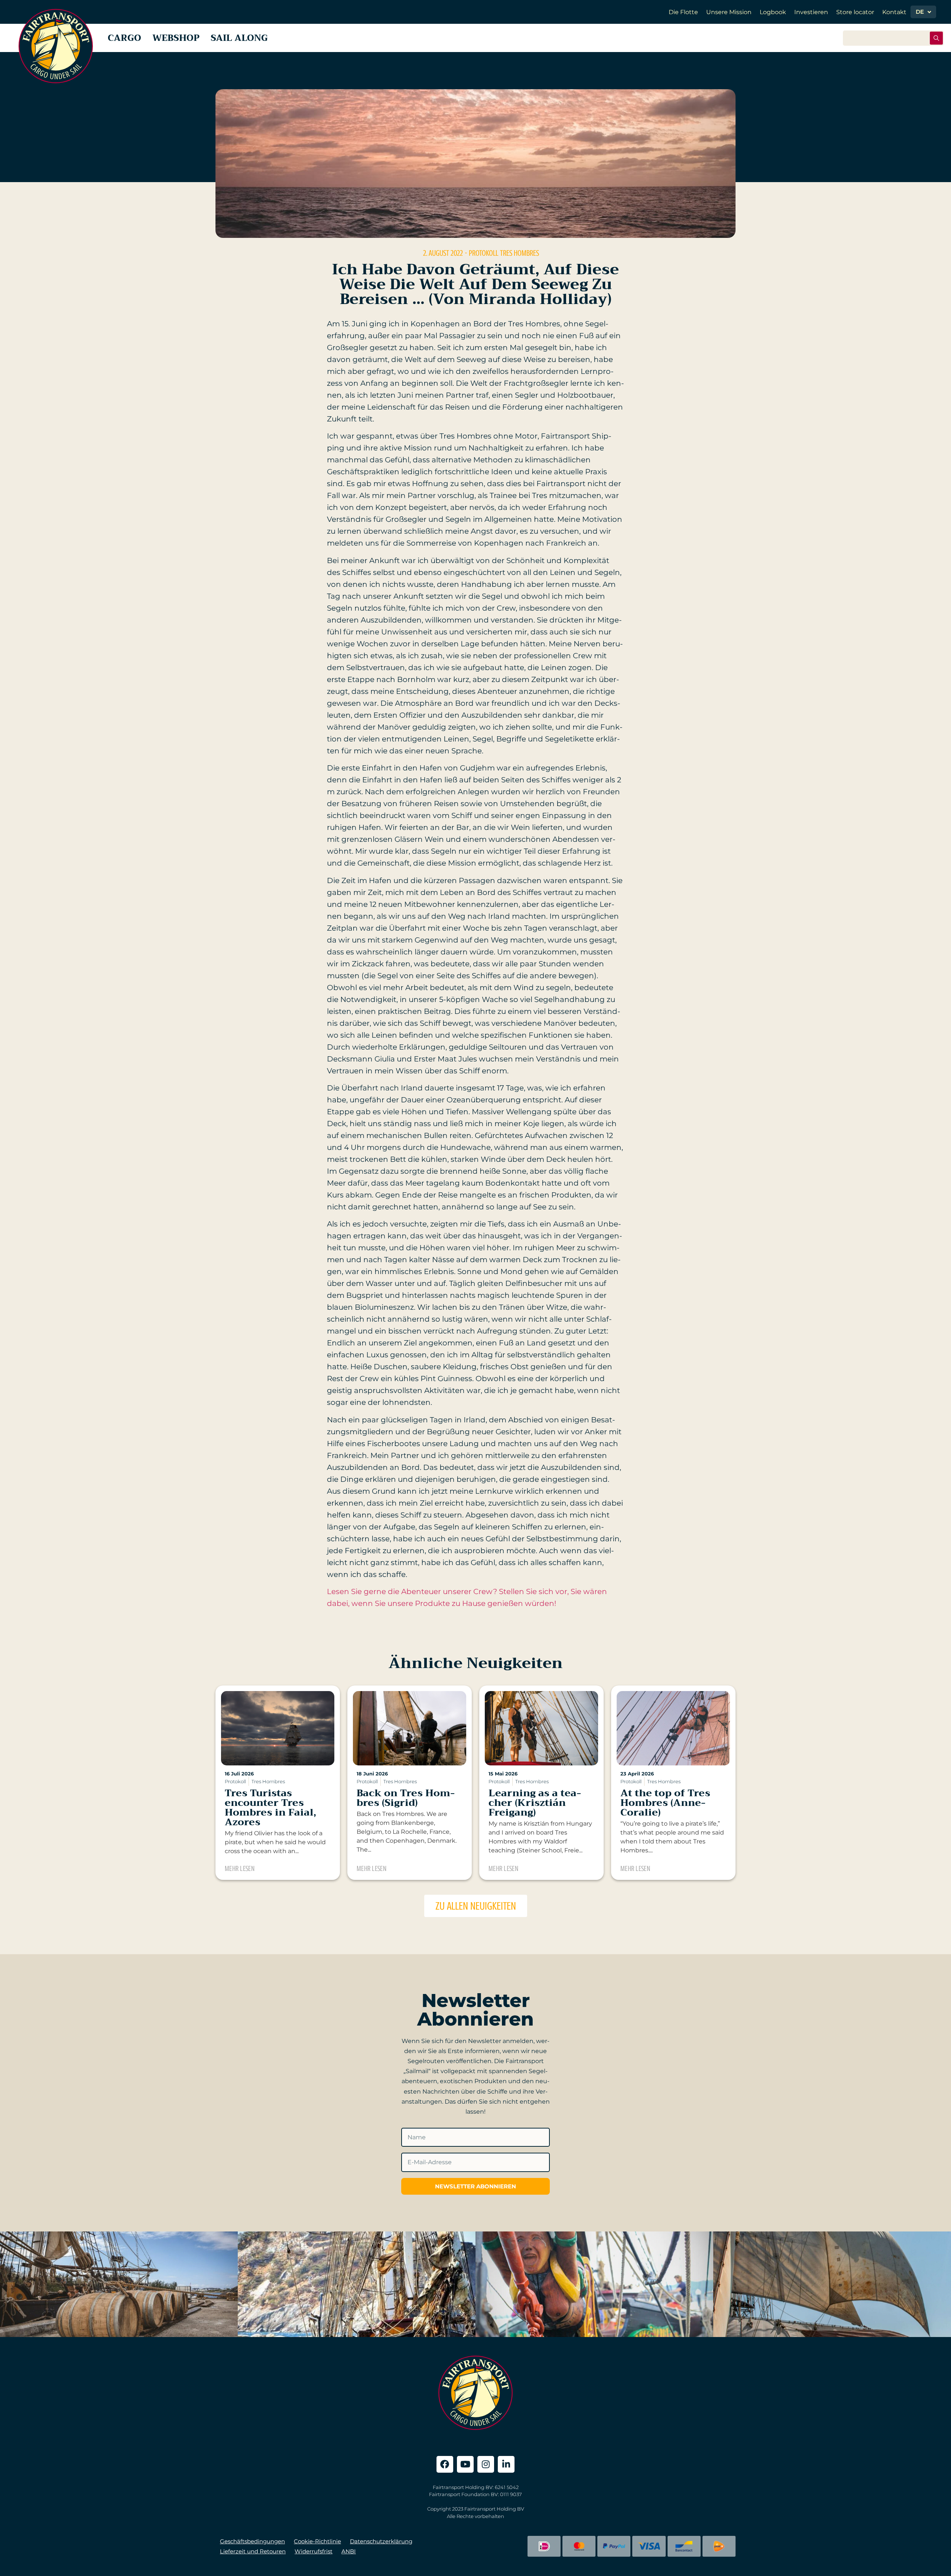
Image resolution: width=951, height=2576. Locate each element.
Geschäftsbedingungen (252, 2541)
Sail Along (239, 38)
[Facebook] (445, 2464)
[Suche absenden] (936, 38)
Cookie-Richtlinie (317, 2541)
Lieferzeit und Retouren (253, 2551)
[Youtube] (465, 2464)
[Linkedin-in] (506, 2464)
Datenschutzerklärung (381, 2541)
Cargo (124, 38)
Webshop (176, 38)
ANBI (349, 2551)
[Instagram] (486, 2464)
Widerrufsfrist (314, 2551)
